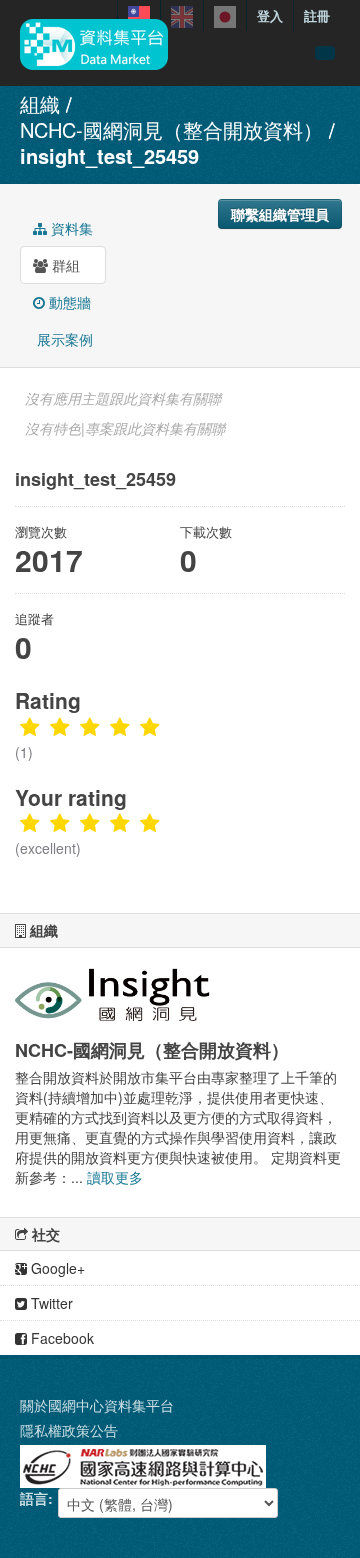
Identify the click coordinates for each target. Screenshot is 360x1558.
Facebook (60, 1338)
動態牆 (68, 302)
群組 (64, 265)
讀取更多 (115, 1177)
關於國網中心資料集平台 (97, 1405)
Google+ (56, 1268)
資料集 (70, 228)
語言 (34, 1498)
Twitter (50, 1303)
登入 (270, 15)
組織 (40, 103)
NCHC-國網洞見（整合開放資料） (171, 129)
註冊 (317, 15)
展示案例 (63, 339)
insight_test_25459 (109, 155)
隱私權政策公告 (69, 1430)
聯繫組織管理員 (280, 214)
